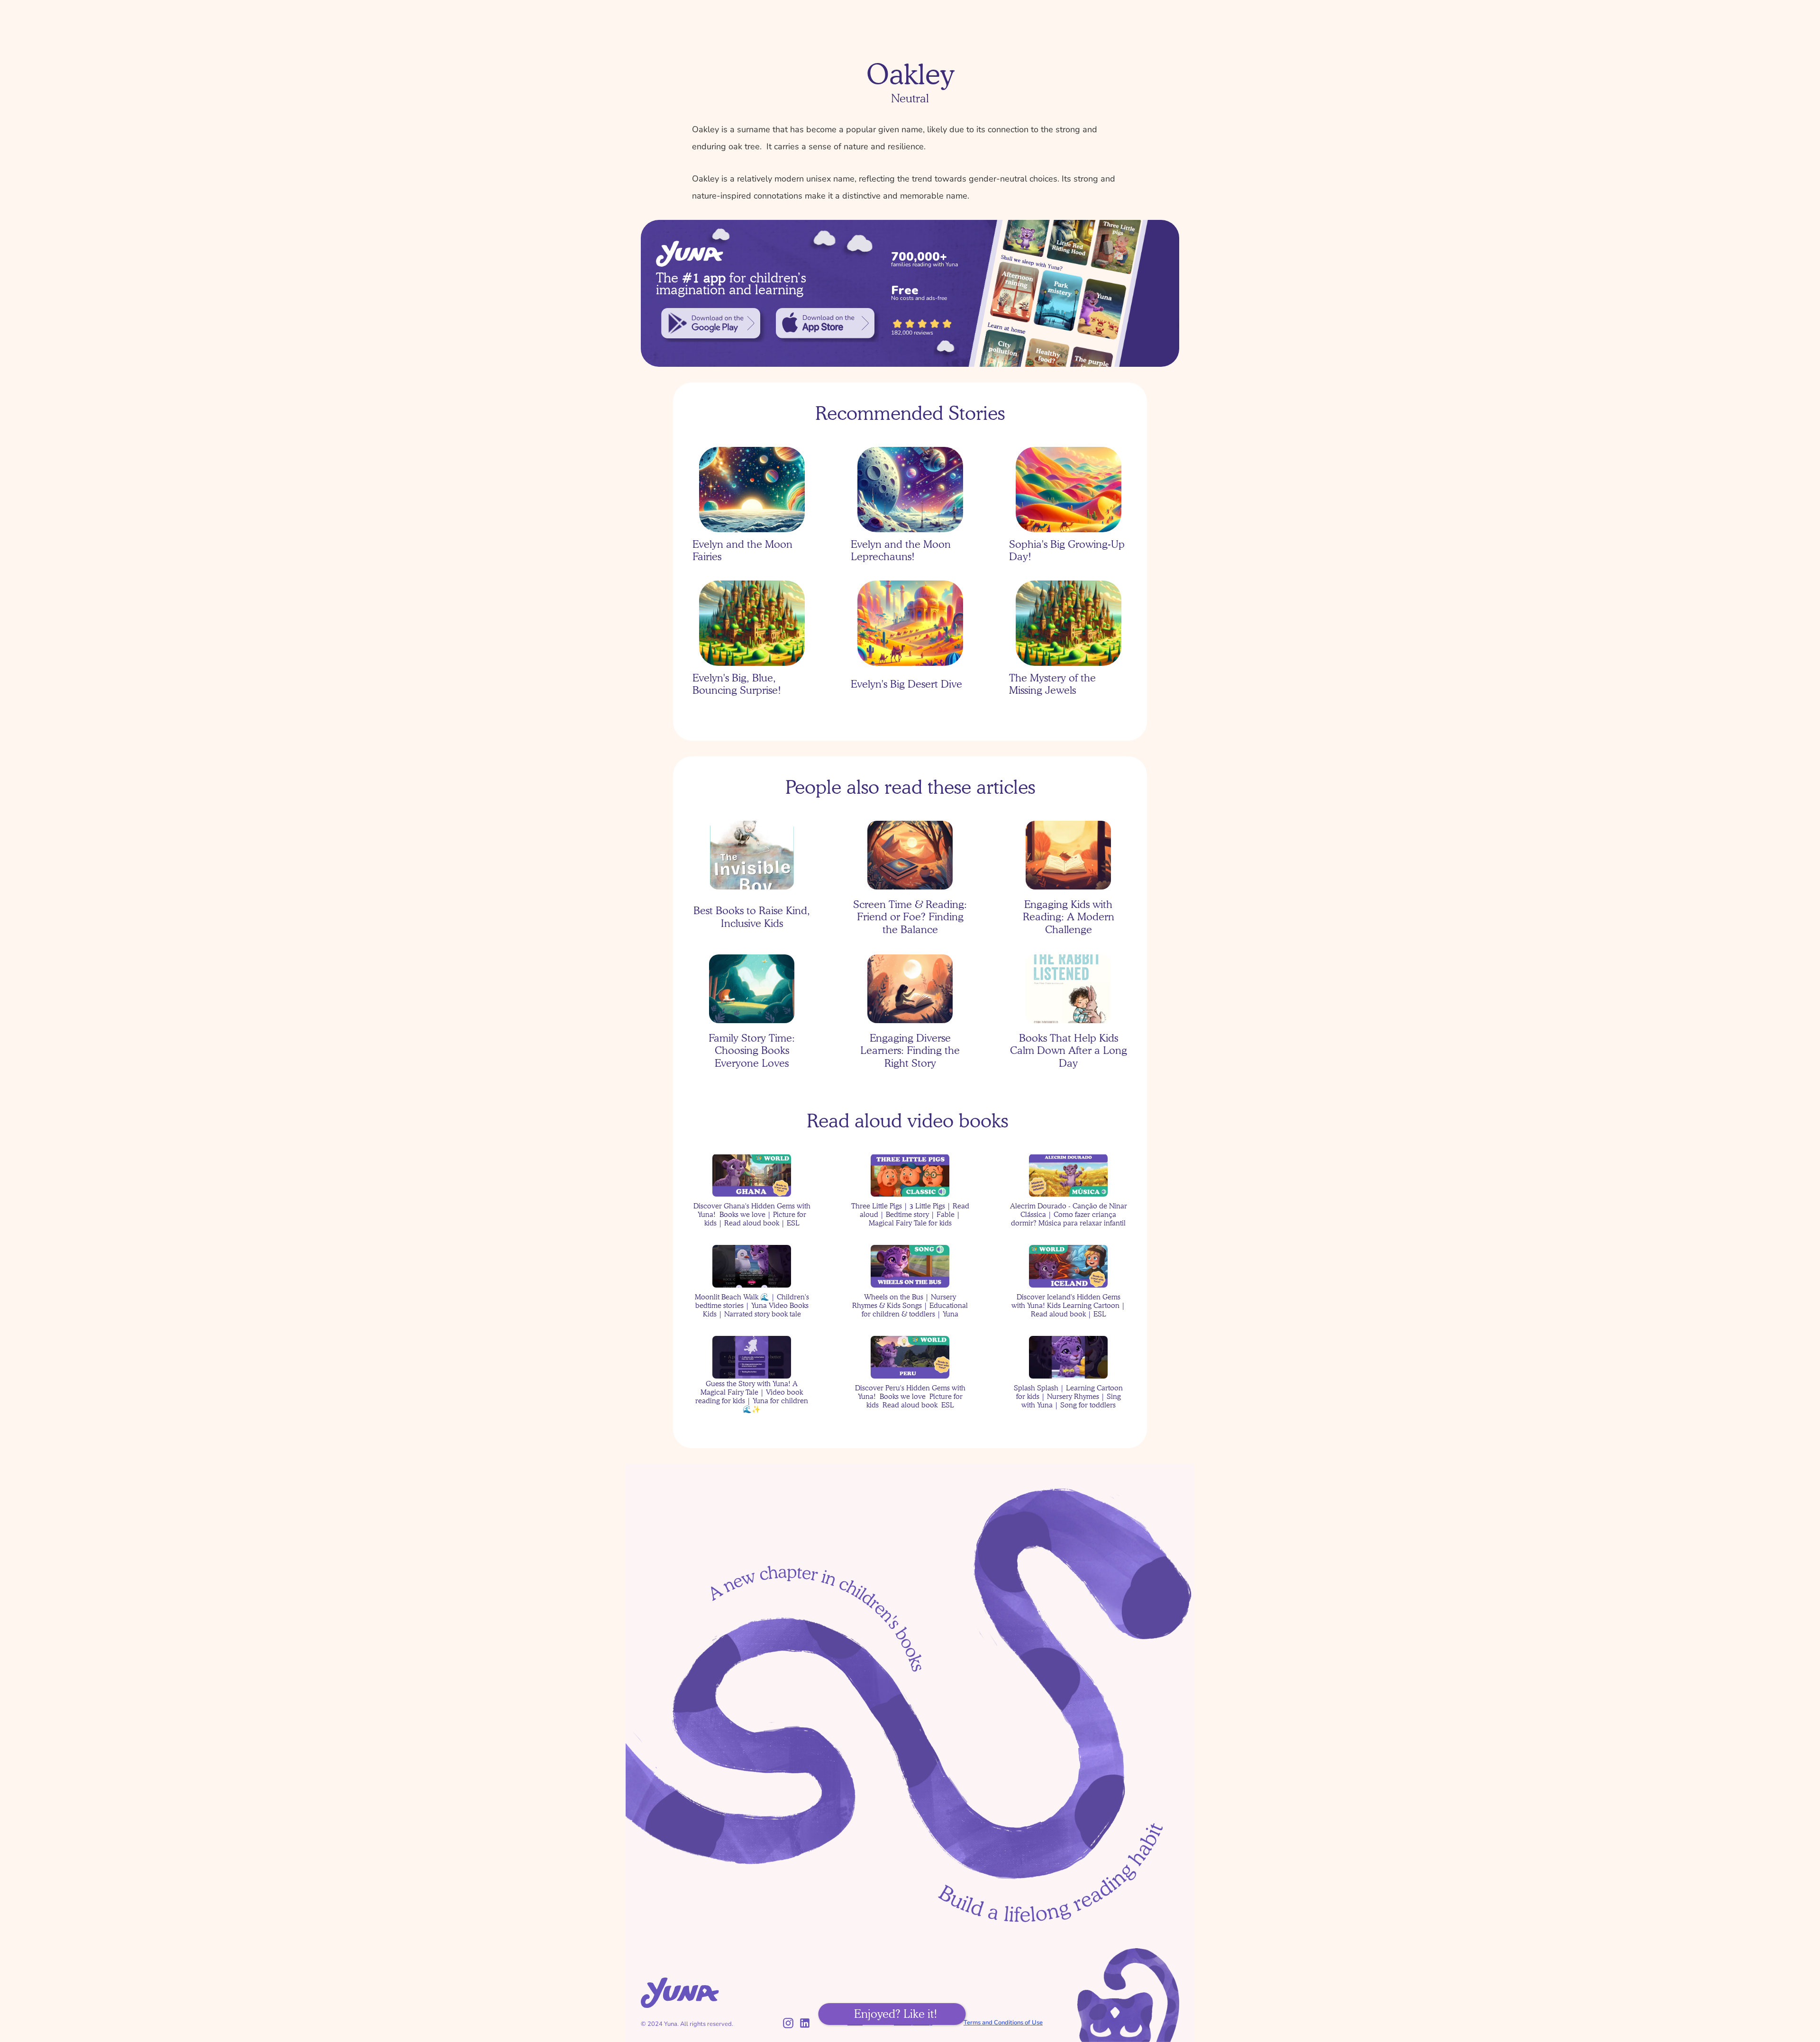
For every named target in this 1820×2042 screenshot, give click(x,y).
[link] (711, 323)
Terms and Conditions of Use (1003, 2023)
